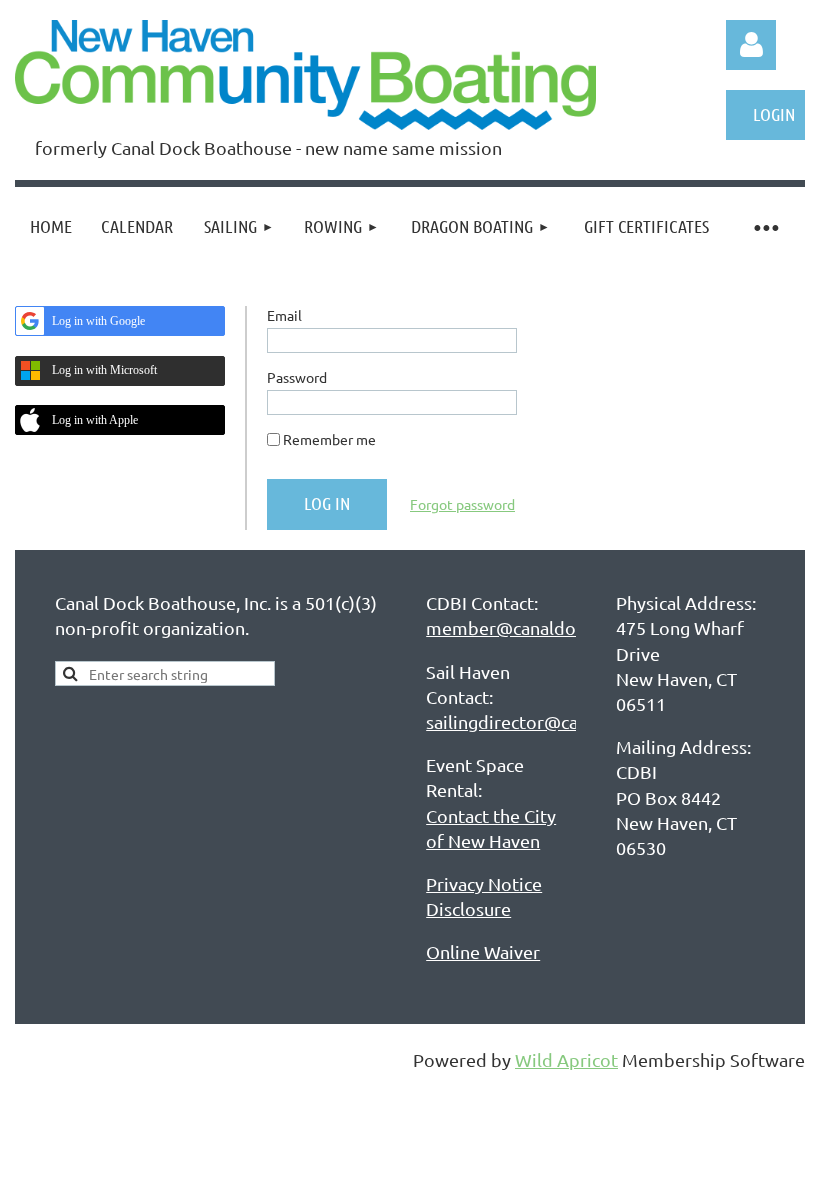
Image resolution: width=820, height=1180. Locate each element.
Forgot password (462, 504)
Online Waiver (483, 951)
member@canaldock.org (525, 627)
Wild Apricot (566, 1059)
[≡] (765, 226)
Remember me (329, 439)
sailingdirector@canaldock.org (549, 721)
